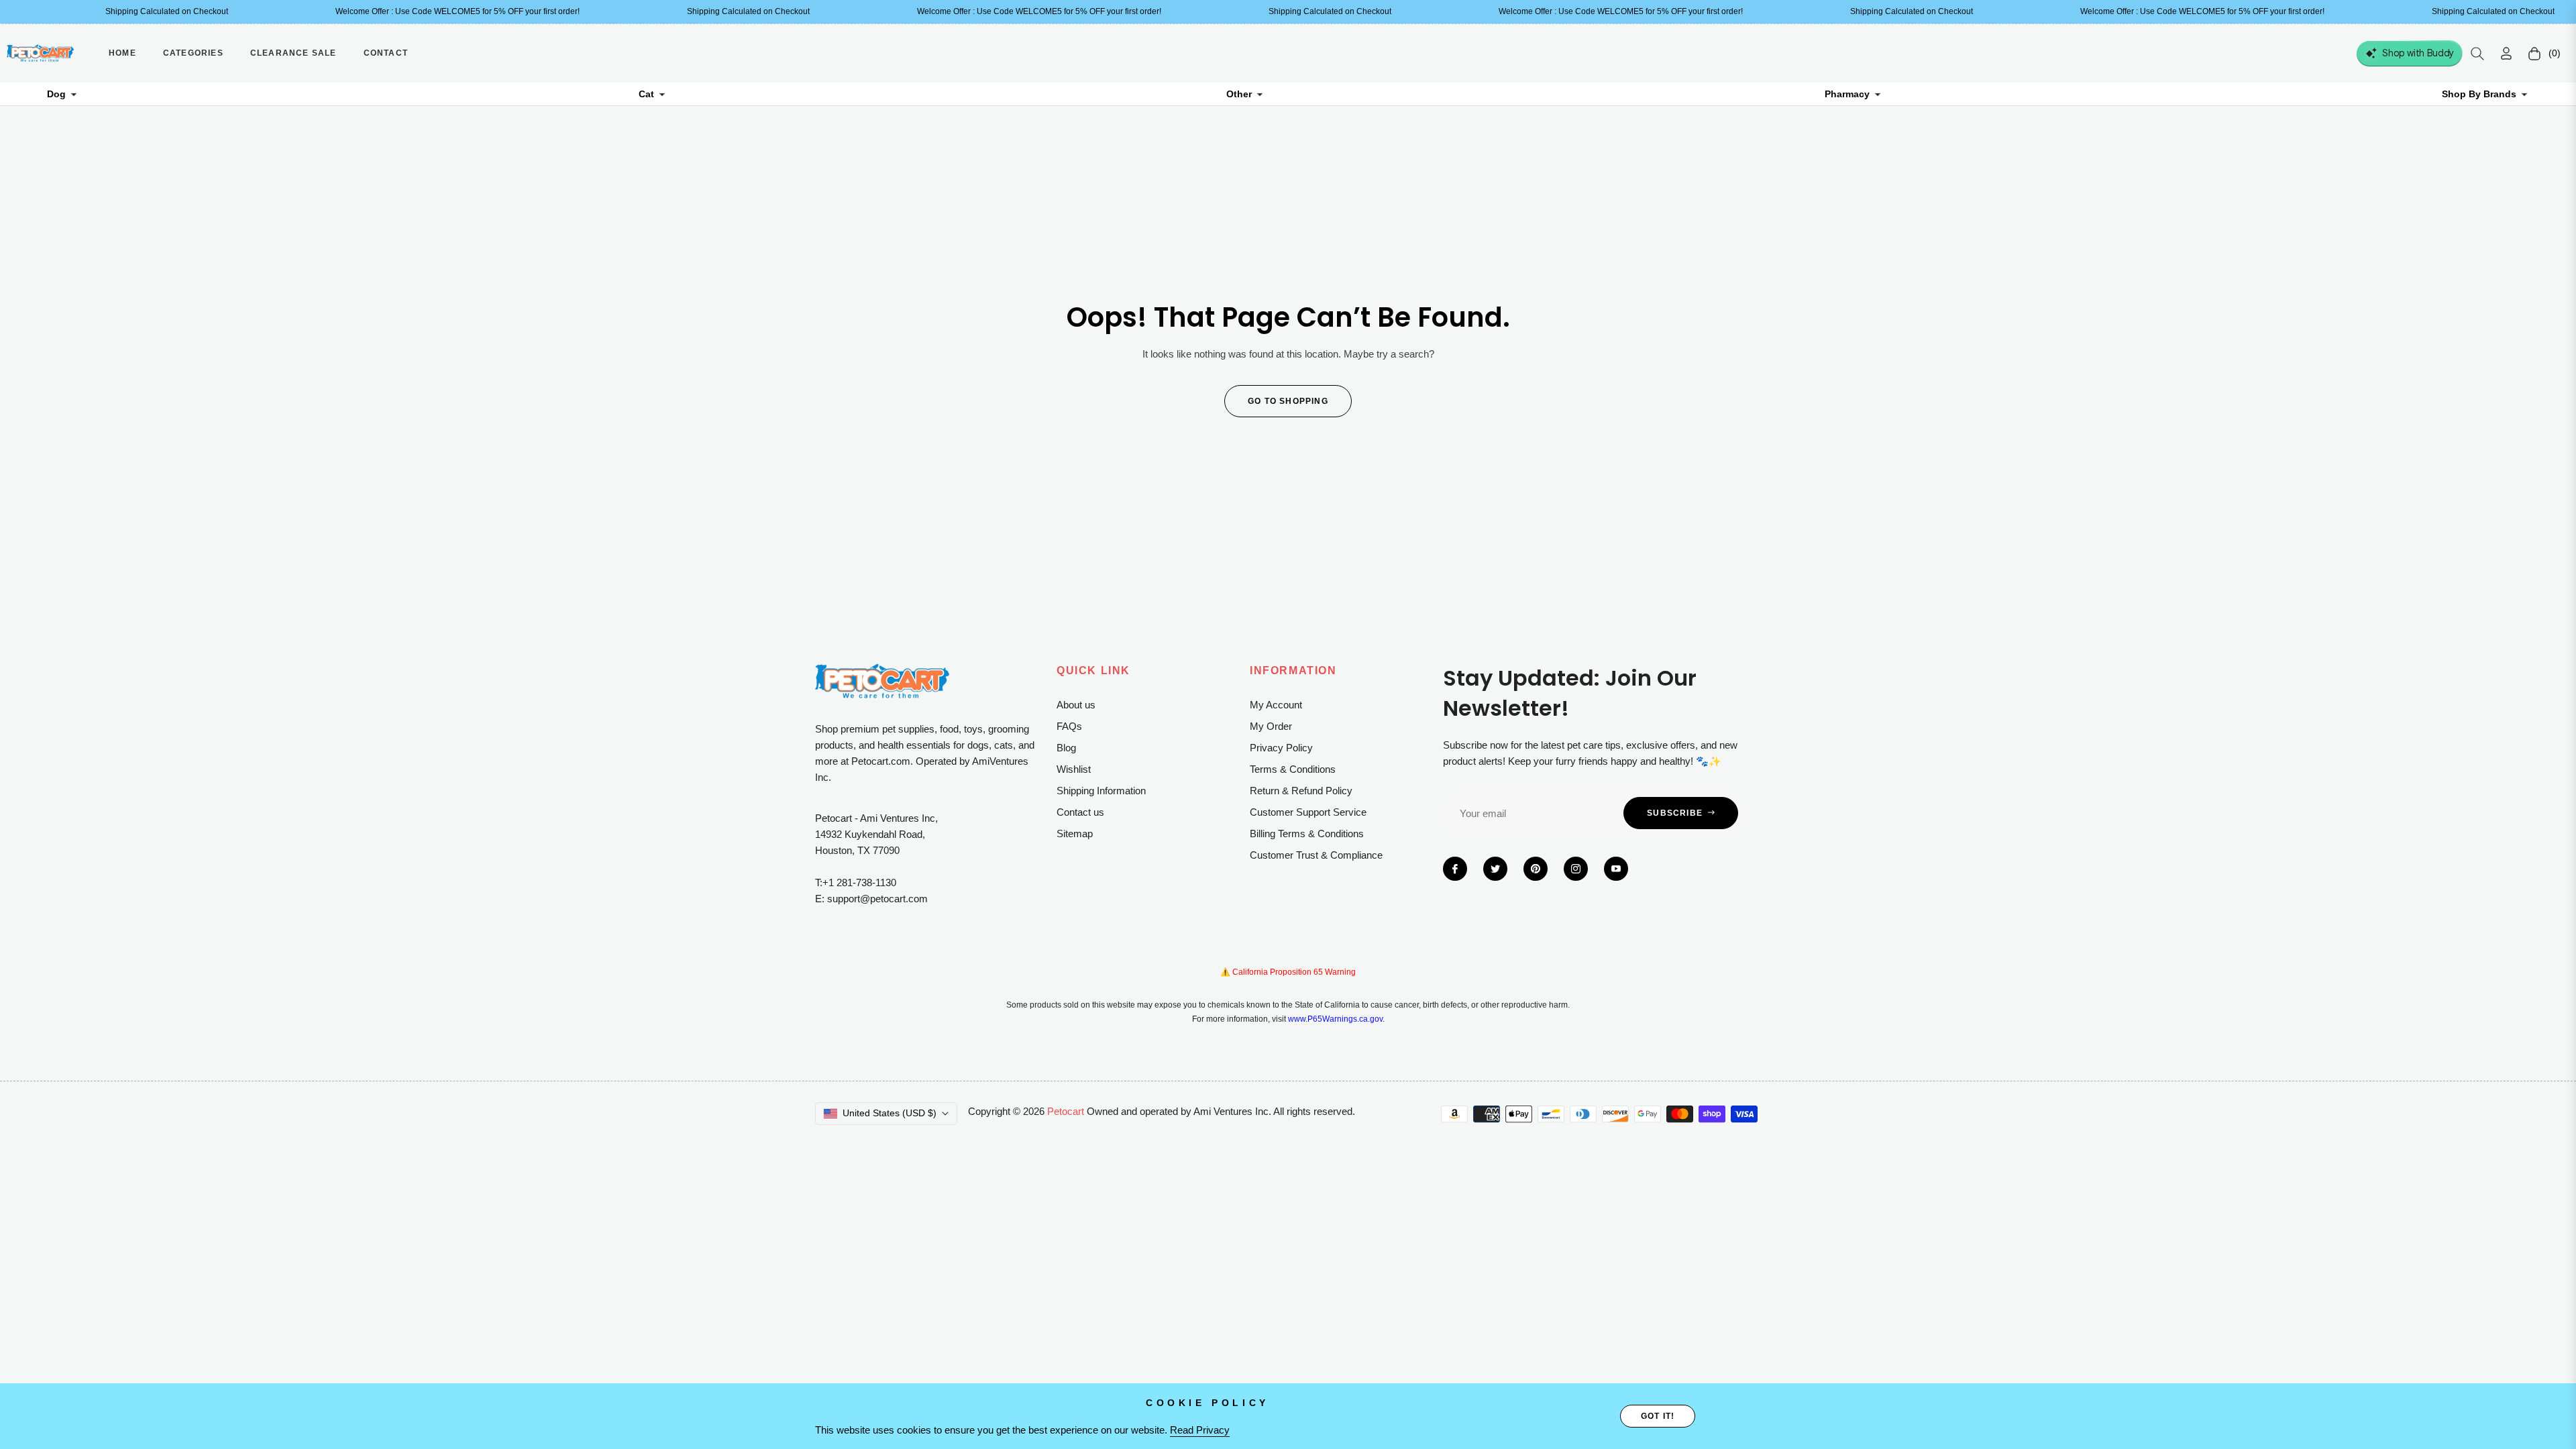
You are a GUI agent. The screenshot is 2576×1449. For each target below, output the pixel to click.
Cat (646, 94)
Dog (56, 94)
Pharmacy (1847, 94)
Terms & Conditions (1293, 769)
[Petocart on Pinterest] (1536, 869)
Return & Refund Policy (1301, 791)
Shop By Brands (2479, 94)
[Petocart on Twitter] (1495, 869)
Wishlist (1074, 769)
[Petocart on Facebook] (1455, 869)
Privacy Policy (1281, 748)
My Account (1276, 705)
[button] (2477, 54)
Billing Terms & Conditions (1307, 834)
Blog (1066, 748)
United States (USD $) (890, 1113)
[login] (2506, 53)
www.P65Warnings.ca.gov (1335, 1019)
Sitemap (1075, 834)
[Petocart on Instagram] (1576, 869)
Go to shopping (1288, 401)
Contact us (1080, 812)
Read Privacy (1200, 1430)
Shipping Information (1101, 791)
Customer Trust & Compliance (1316, 855)
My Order (1271, 726)
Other (1239, 94)
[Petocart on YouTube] (1616, 869)
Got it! (1658, 1416)
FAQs (1069, 726)
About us (1076, 705)
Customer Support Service (1308, 812)
